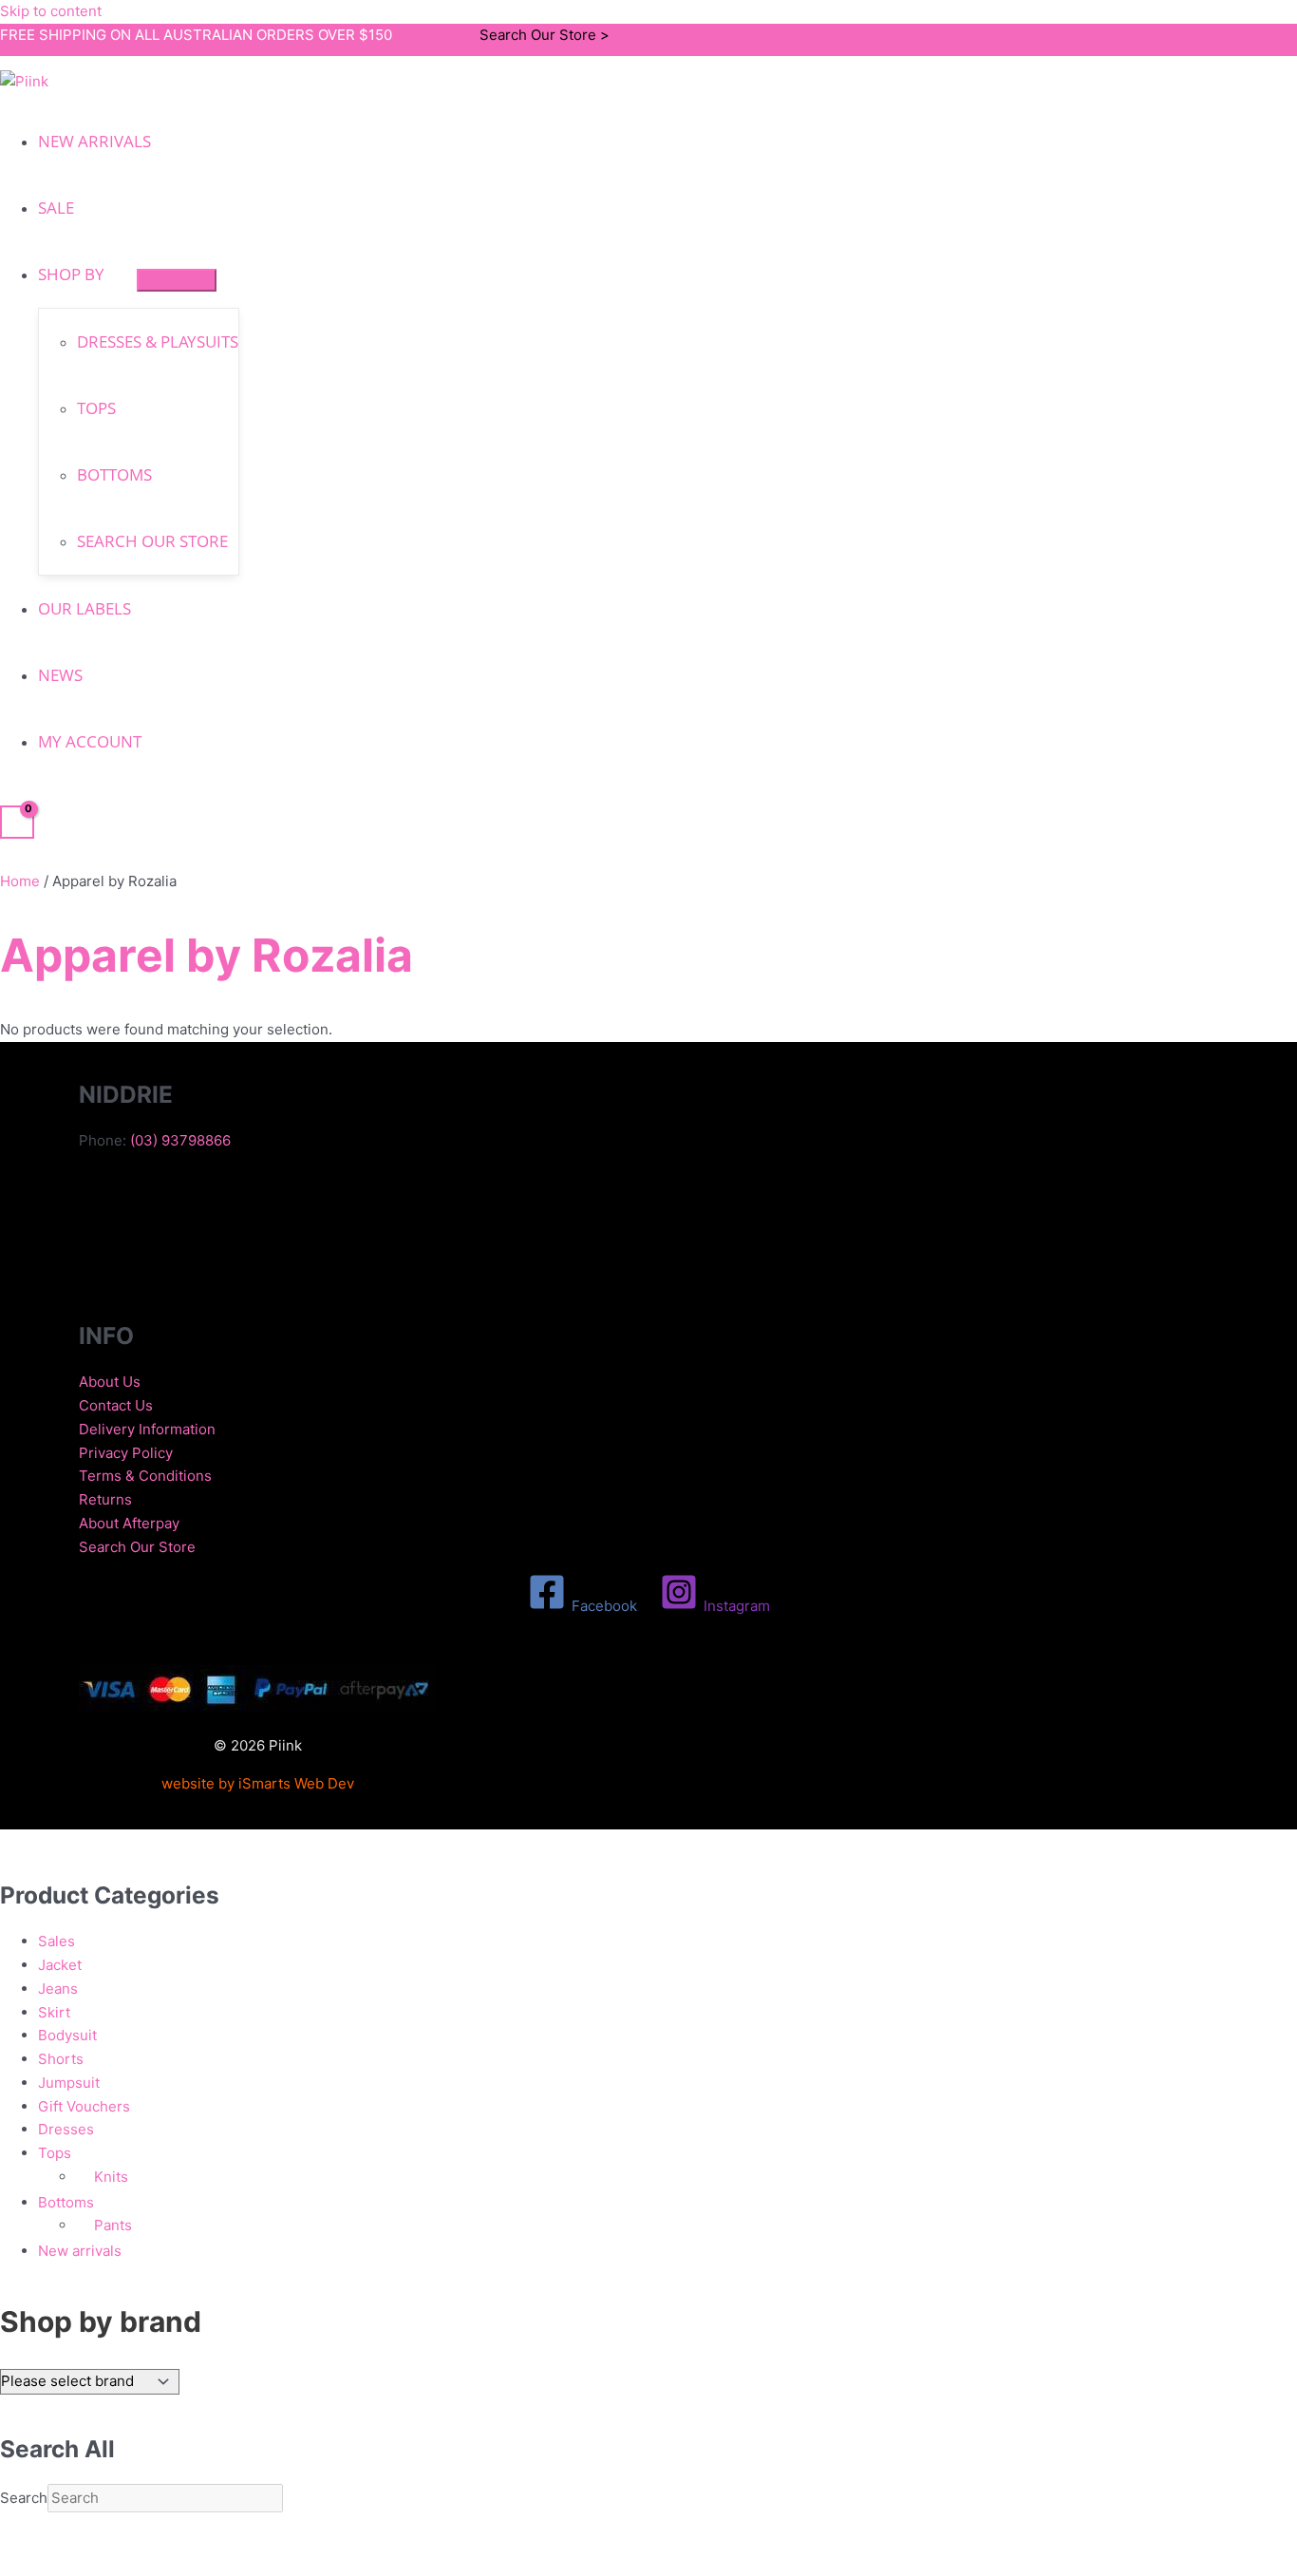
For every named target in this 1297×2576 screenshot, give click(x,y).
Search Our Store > (545, 35)
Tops (55, 2153)
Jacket (60, 1965)
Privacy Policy (126, 1453)
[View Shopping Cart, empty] (17, 823)
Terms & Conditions (145, 1476)
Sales (56, 1941)
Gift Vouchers (84, 2106)
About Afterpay (129, 1523)
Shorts (61, 2059)
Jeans (58, 1989)
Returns (105, 1499)
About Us (110, 1382)
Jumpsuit (69, 2083)
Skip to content (51, 11)
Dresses (66, 2129)
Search (24, 2498)
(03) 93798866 (180, 1140)
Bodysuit (67, 2035)
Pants (113, 2225)
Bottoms (66, 2202)
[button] (113, 274)
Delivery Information (147, 1429)
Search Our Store (137, 1547)
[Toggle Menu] (177, 280)
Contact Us (116, 1405)
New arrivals (80, 2251)
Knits (111, 2177)
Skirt (54, 2012)
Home (20, 881)
